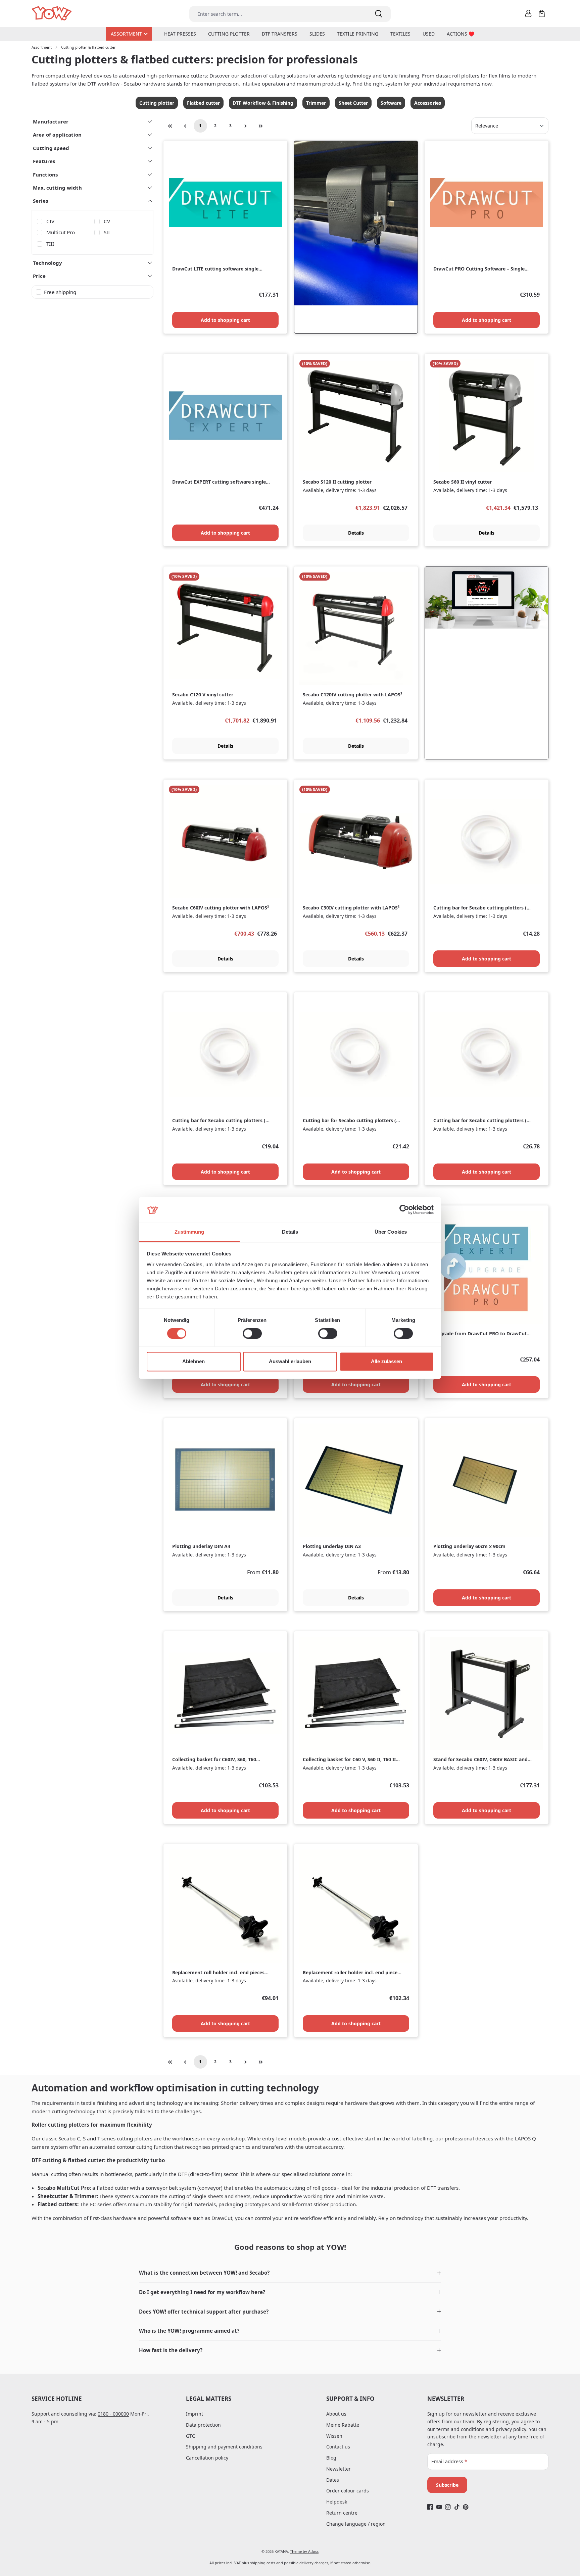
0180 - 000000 (113, 2414)
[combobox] (278, 14)
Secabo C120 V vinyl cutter (203, 695)
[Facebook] (430, 2507)
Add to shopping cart (225, 320)
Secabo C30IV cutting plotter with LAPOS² (351, 908)
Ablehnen (194, 1361)
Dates (333, 2480)
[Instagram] (448, 2507)
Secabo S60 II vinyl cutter (463, 482)
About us (336, 2414)
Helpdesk (337, 2502)
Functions (45, 175)
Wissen (334, 2436)
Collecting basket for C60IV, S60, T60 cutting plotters (214, 1760)
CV (107, 221)
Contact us (338, 2447)
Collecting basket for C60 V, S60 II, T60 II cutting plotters (349, 1760)
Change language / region (356, 2524)
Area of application (57, 135)
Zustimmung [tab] (189, 1232)
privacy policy (511, 2429)
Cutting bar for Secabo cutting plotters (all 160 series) (483, 1121)
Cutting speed (51, 148)
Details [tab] (290, 1232)
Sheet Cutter (353, 103)
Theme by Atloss (304, 2551)
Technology (47, 263)
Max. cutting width (57, 188)
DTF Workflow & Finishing (263, 103)
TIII (50, 244)
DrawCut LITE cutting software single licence (215, 269)
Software (391, 103)
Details (356, 533)
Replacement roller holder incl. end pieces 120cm (351, 1973)
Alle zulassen (386, 1361)
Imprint (195, 2414)
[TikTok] (457, 2507)
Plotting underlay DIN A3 (332, 1546)
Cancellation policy (207, 2458)
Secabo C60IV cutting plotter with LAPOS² (221, 908)
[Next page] (246, 126)
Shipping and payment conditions (224, 2447)
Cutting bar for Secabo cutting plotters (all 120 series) (352, 1121)
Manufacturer (51, 121)
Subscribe (447, 2485)
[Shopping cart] (542, 13)
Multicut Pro (61, 232)
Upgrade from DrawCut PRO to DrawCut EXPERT (480, 1334)
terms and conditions (460, 2429)
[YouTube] (439, 2507)
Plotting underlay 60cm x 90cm (469, 1546)
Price (39, 276)
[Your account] (528, 13)
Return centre (342, 2513)
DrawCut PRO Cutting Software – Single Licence (479, 269)
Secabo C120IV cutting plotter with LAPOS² (352, 695)
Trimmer (316, 103)
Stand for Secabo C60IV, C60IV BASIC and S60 (480, 1760)
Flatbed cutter (203, 103)
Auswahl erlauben (290, 1361)
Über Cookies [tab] (391, 1232)
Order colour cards (348, 2491)
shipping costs (263, 2563)
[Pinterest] (466, 2507)
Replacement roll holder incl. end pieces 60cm (218, 1973)
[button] (290, 2273)
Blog (331, 2458)
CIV (50, 221)
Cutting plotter (157, 103)
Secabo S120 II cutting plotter (337, 482)
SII (107, 232)
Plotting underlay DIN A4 (201, 1546)
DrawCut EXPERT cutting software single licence (219, 482)
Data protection (203, 2425)
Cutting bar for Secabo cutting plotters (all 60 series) (222, 1121)
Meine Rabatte (343, 2425)
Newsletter (339, 2469)
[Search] (379, 14)
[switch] (252, 1334)
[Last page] (261, 126)
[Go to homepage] (52, 14)
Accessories (428, 103)
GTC (190, 2436)
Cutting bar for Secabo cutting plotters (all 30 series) (483, 908)
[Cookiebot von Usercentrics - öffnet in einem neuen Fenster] (404, 1210)
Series (40, 201)
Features (44, 161)
